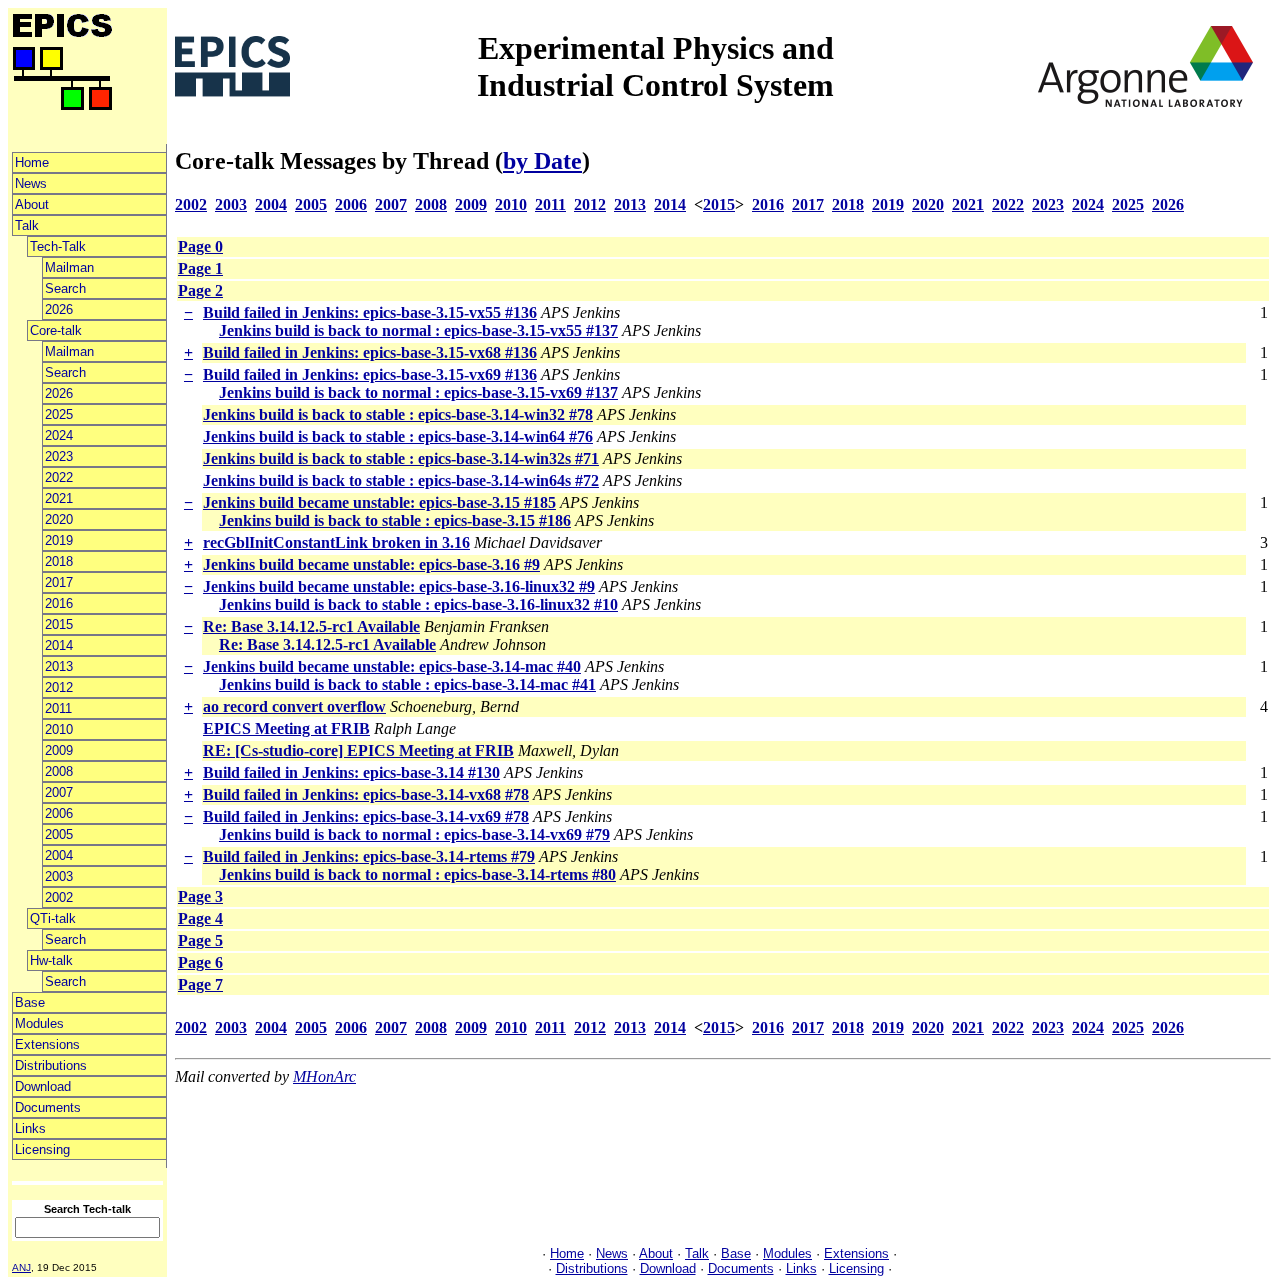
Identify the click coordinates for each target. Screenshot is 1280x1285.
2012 (59, 687)
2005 (59, 834)
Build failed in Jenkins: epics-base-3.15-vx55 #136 (370, 312)
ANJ (21, 1267)
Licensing (42, 1149)
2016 (59, 603)
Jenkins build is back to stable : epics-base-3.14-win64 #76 (398, 436)
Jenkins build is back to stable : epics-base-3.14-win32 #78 (398, 414)
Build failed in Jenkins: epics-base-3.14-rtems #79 (369, 856)
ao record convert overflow (294, 706)
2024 (59, 435)
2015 (59, 624)
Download (43, 1086)
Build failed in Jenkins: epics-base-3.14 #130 (351, 772)
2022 (59, 477)
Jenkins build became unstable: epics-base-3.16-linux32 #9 (399, 586)
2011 (58, 708)
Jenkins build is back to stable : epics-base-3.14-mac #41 (407, 684)
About (32, 204)
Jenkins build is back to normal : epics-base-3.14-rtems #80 (417, 874)
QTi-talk (53, 918)
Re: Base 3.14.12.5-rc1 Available (311, 626)
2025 (59, 414)
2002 (59, 897)
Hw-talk (51, 960)
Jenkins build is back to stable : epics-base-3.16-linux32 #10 (418, 604)
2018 (59, 561)
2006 (59, 813)
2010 (59, 729)
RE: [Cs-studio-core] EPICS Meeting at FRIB (358, 750)
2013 (59, 666)
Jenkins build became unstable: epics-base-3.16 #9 (371, 564)
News (31, 183)
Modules (39, 1023)
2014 (59, 645)
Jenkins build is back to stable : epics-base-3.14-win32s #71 (401, 458)
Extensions (47, 1044)
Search (65, 288)
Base (30, 1002)
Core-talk (56, 330)
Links (30, 1128)
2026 (59, 309)
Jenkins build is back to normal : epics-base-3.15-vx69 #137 (418, 392)
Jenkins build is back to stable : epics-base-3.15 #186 (395, 520)
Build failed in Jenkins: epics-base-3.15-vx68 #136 (370, 352)
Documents (48, 1107)
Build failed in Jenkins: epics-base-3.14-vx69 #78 (366, 816)
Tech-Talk (58, 246)
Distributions (51, 1065)
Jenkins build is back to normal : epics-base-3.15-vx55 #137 (418, 330)
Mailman (69, 267)
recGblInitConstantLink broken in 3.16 (336, 542)
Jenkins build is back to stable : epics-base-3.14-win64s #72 (401, 480)
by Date (542, 161)
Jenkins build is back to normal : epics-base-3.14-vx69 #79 (414, 834)
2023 (59, 456)
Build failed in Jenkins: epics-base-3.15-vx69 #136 (370, 374)
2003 (59, 876)
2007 (59, 792)
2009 (59, 750)
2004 (59, 855)
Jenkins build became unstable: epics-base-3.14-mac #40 (392, 666)
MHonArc (324, 1076)
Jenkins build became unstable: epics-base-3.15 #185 (379, 502)
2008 (59, 771)
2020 (59, 519)
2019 (59, 540)
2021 (59, 498)
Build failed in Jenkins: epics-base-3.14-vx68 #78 (366, 794)
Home (32, 162)
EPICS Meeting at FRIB (286, 728)
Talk (27, 225)
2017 (59, 582)
